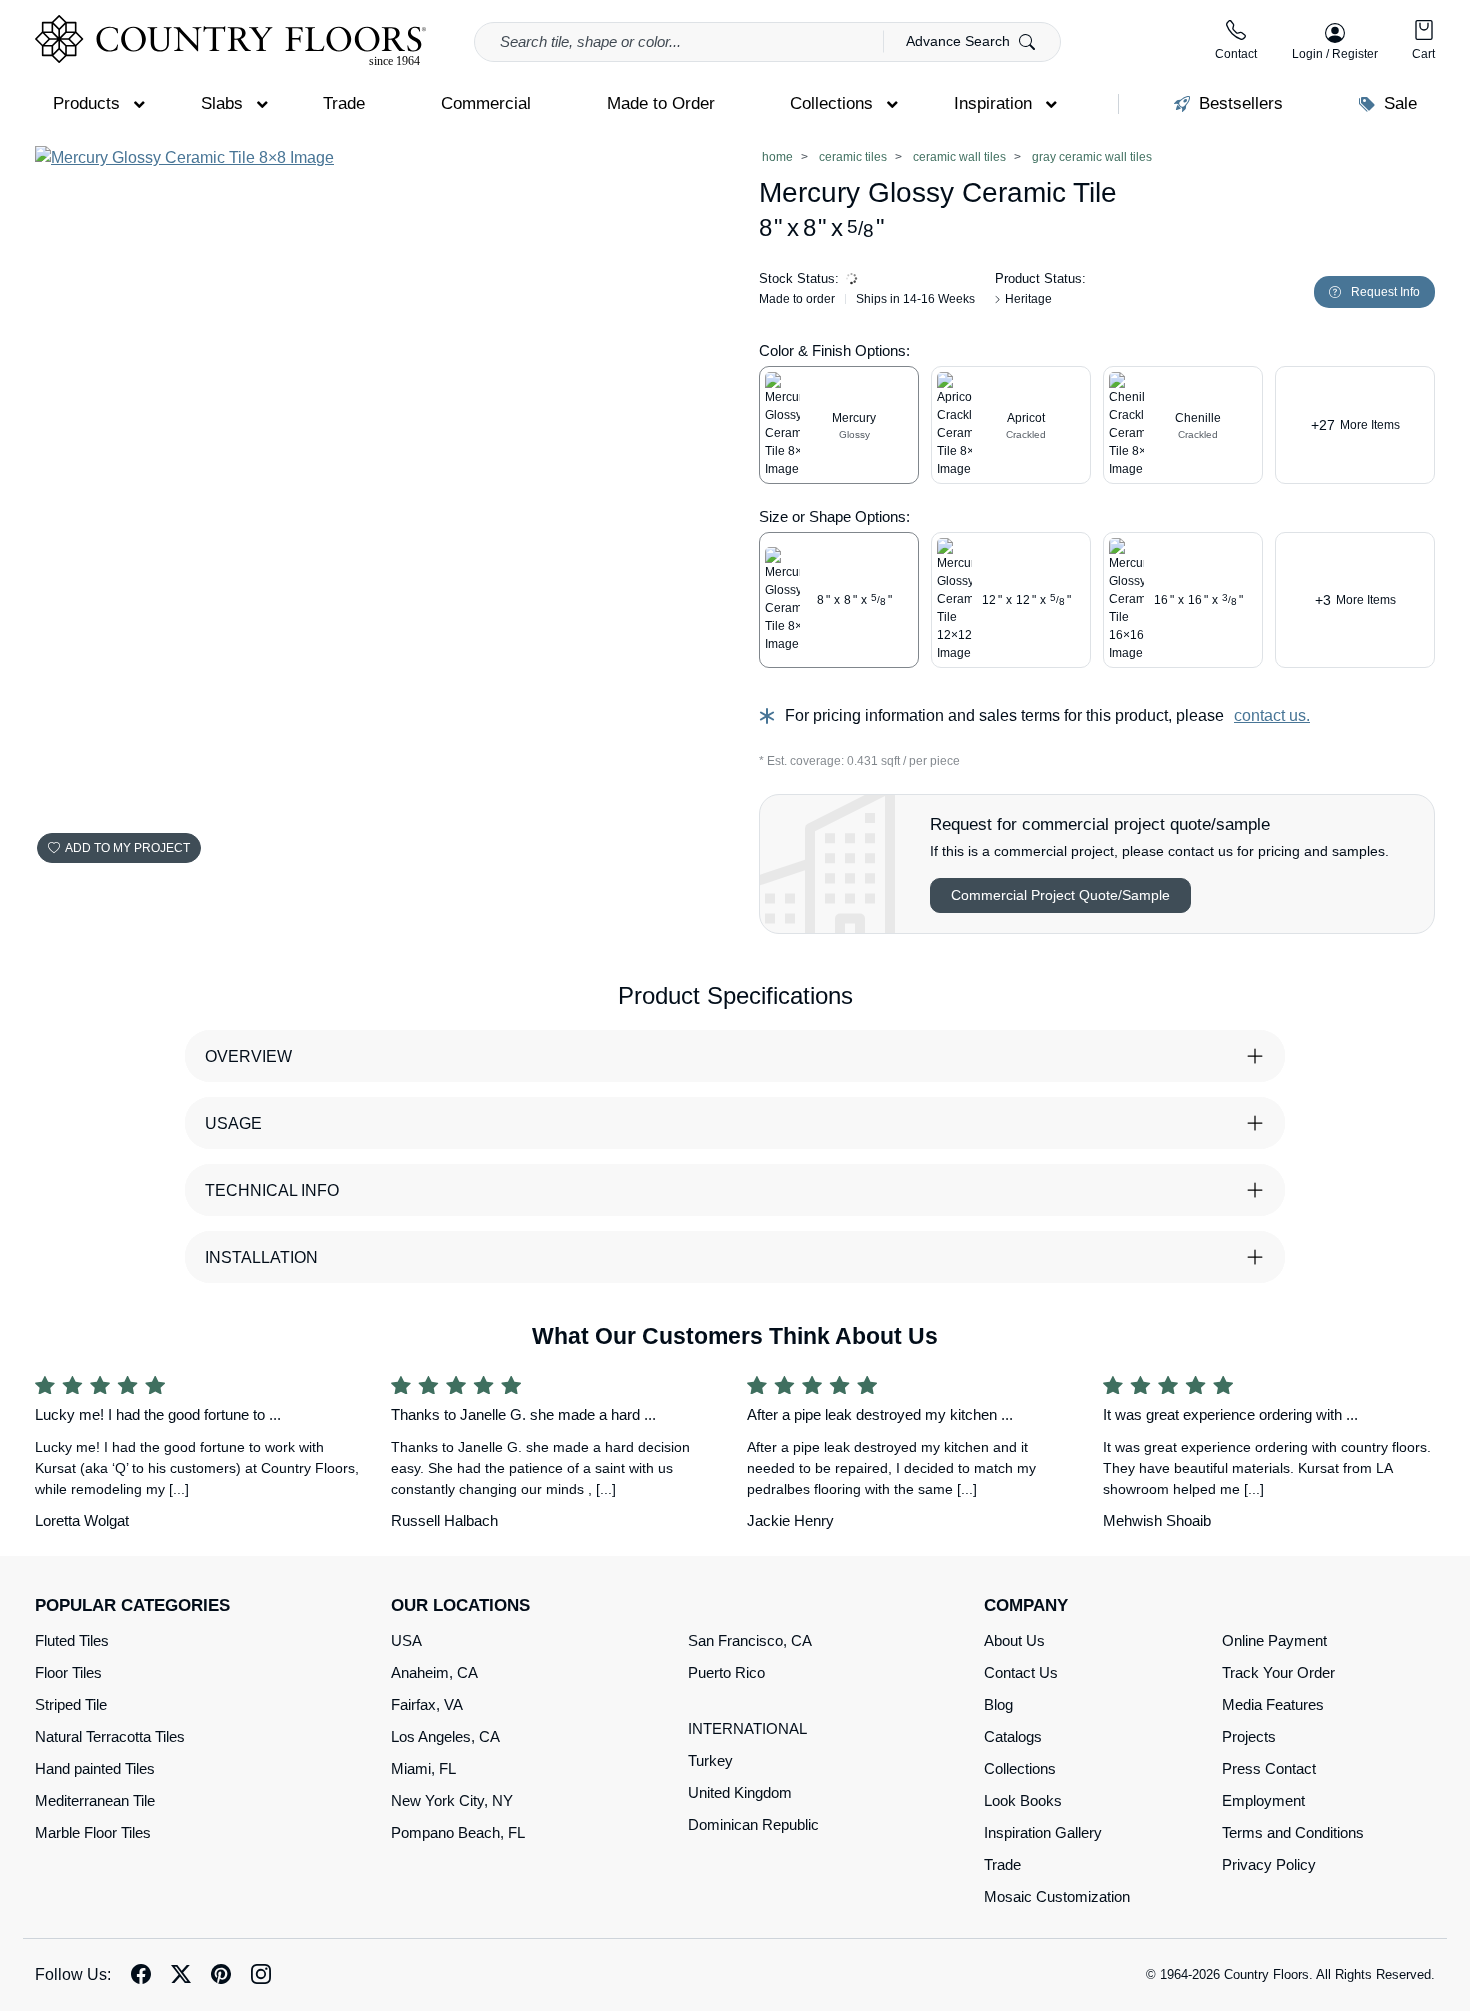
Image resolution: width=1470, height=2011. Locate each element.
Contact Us (1021, 1672)
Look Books (1023, 1800)
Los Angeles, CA (445, 1736)
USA (406, 1640)
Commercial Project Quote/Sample (1060, 895)
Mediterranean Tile (95, 1800)
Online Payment (1274, 1640)
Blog (998, 1704)
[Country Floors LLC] (230, 40)
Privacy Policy (1269, 1864)
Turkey (710, 1760)
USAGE (233, 1123)
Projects (1249, 1736)
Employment (1263, 1800)
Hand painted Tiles (95, 1768)
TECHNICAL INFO (272, 1190)
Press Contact (1269, 1768)
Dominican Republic (753, 1824)
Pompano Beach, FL (458, 1832)
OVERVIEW (248, 1056)
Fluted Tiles (72, 1640)
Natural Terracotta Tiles (110, 1736)
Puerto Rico (726, 1672)
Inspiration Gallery (1043, 1832)
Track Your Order (1278, 1672)
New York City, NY (452, 1800)
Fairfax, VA (427, 1704)
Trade (1002, 1864)
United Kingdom (740, 1792)
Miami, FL (423, 1768)
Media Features (1273, 1704)
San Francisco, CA (750, 1640)
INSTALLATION (261, 1257)
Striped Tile (71, 1704)
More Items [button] (1355, 425)
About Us (1014, 1640)
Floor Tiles (68, 1672)
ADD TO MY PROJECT (127, 848)
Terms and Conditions (1293, 1832)
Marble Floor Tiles (93, 1832)
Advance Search (960, 41)
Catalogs (1013, 1736)
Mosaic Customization (1057, 1896)
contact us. (1272, 715)
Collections (1020, 1768)
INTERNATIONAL (747, 1728)
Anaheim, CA (434, 1672)
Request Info (1385, 292)
